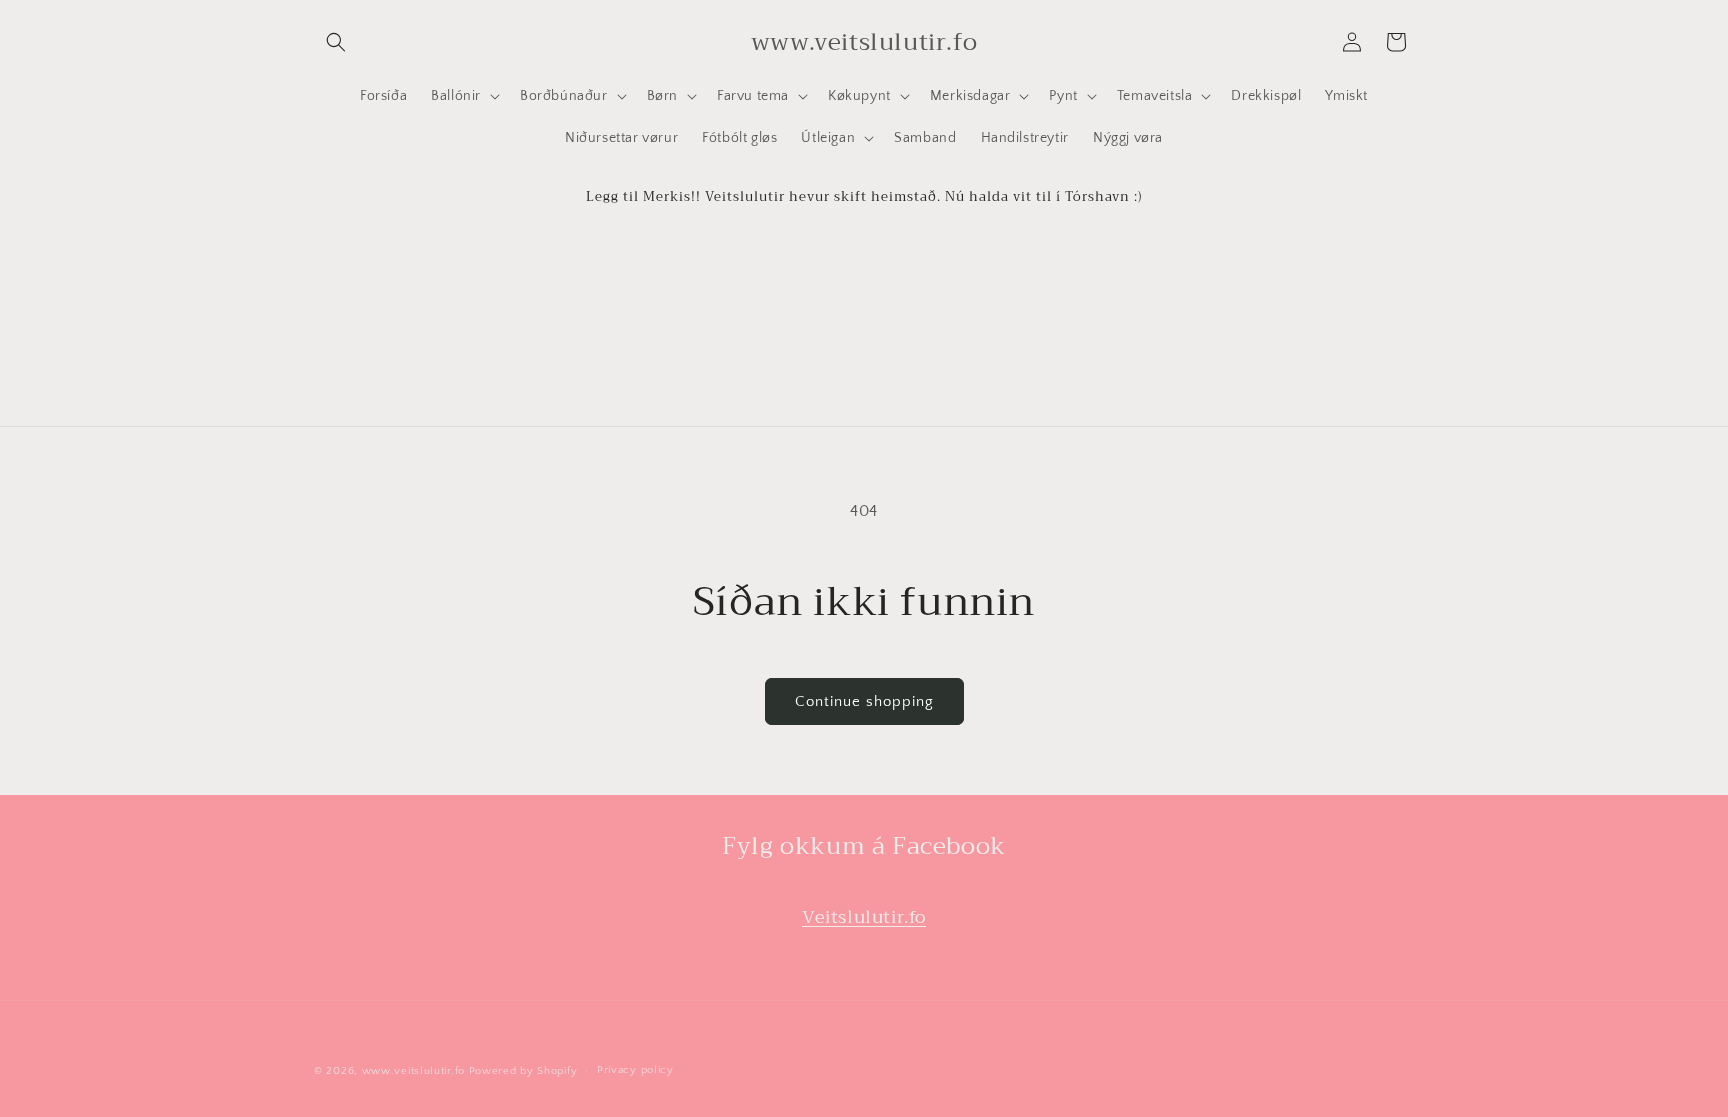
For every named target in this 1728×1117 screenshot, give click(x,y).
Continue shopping (864, 701)
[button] (336, 42)
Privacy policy (635, 1070)
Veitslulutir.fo (864, 917)
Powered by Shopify (523, 1071)
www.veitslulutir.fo (413, 1071)
